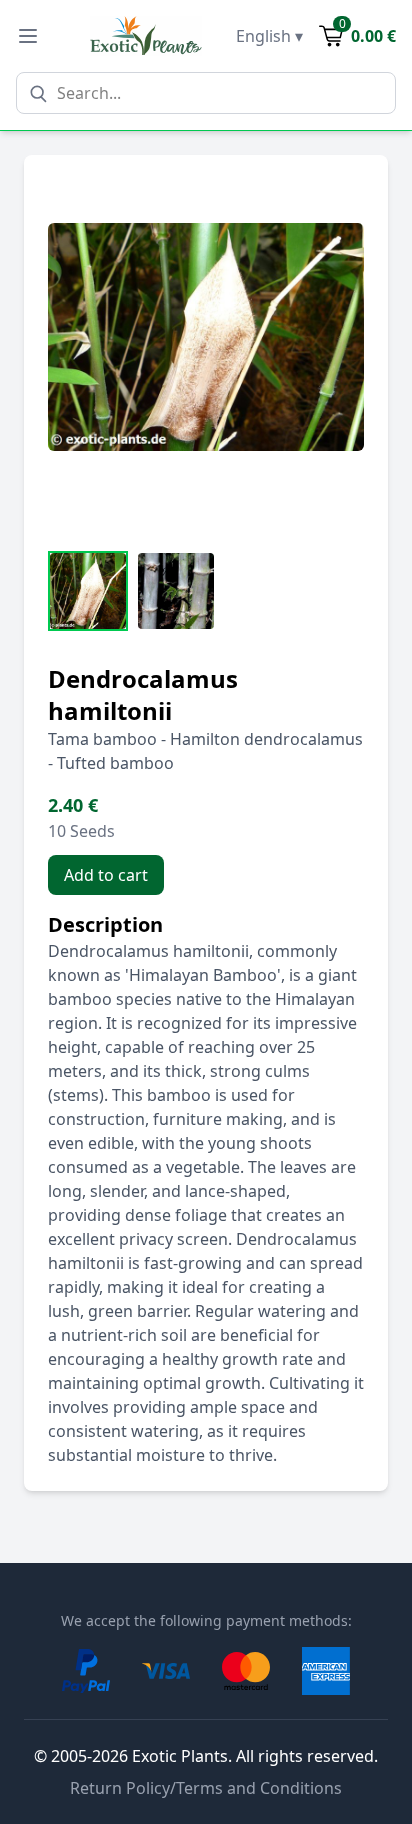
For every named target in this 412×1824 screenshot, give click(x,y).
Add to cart (106, 875)
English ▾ (269, 36)
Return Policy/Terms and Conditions (206, 1788)
